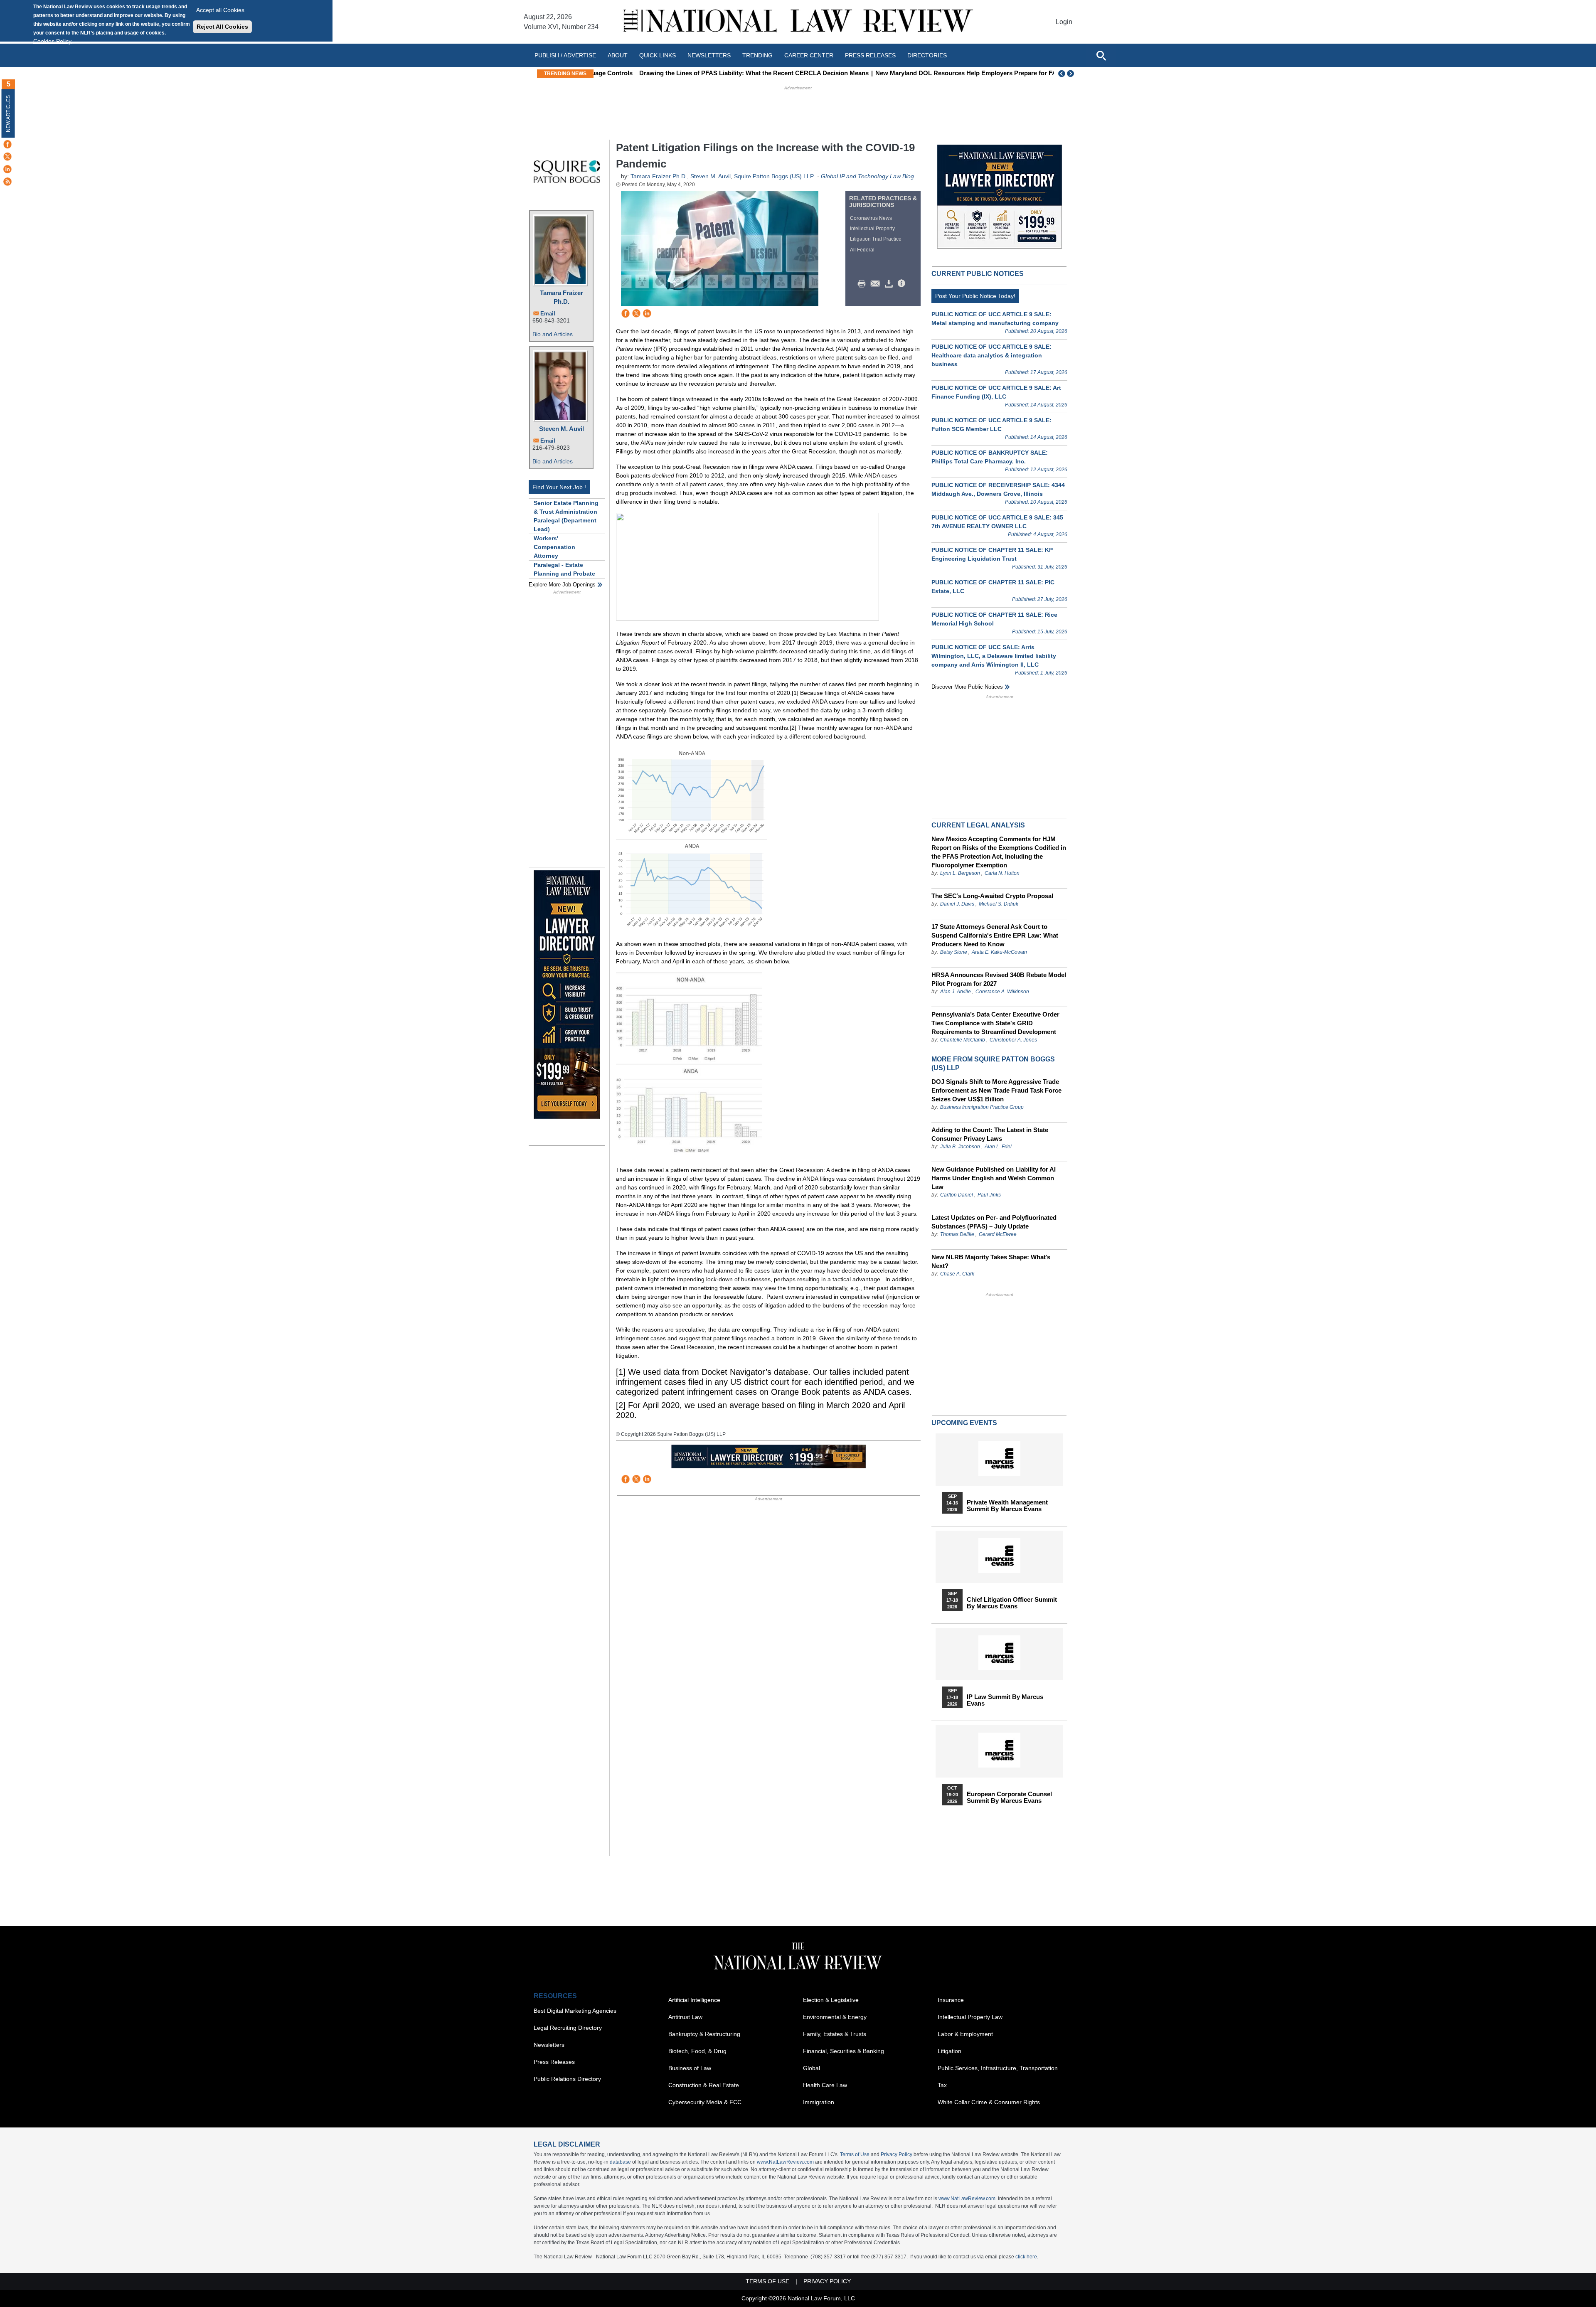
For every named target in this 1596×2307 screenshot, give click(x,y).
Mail (877, 284)
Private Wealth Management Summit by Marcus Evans (1007, 1506)
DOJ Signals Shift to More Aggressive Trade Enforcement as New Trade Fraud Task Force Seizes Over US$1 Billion (996, 1090)
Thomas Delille (957, 1234)
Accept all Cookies (220, 10)
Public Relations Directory (567, 2079)
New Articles (8, 114)
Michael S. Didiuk (999, 904)
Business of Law (690, 2068)
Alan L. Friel (998, 1147)
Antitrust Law (685, 2017)
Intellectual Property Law (970, 2017)
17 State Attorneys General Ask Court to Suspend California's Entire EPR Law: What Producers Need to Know (995, 935)
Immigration (819, 2102)
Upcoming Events (964, 1423)
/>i (903, 284)
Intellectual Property (872, 229)
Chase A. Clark (957, 1274)
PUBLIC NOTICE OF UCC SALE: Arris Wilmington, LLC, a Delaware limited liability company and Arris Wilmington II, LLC (994, 656)
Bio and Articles (553, 334)
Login (1064, 22)
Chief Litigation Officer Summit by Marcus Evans (1012, 1603)
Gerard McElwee (998, 1234)
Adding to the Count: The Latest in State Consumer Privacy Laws (990, 1134)
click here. (1027, 2257)
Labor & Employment (965, 2034)
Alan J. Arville (956, 992)
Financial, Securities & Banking (844, 2051)
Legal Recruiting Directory (568, 2028)
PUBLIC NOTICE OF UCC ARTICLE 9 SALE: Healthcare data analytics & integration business (991, 355)
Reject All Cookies (222, 27)
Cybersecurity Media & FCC (705, 2102)
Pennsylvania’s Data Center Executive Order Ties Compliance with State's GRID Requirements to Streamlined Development (995, 1023)
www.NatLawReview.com (785, 2162)
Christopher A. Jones (1013, 1040)
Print (864, 284)
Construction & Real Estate (704, 2085)
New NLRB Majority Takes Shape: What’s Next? (991, 1261)
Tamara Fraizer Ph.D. (562, 297)
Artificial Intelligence (694, 2000)
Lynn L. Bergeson (960, 873)
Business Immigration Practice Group (982, 1107)
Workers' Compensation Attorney (554, 547)
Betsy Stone (954, 952)
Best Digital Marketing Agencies (575, 2011)
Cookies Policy (52, 41)
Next (1071, 74)
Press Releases (554, 2062)
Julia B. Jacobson (960, 1147)
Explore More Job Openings (562, 585)
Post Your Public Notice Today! (975, 296)
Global (812, 2068)
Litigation (949, 2051)
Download (890, 284)
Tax (942, 2085)
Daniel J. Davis (957, 904)
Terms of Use (855, 2154)
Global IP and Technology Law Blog (867, 176)
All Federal (862, 250)
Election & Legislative (831, 2000)
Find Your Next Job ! (559, 487)
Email (548, 314)
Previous (1062, 74)
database (620, 2162)
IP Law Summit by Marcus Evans (1005, 1700)
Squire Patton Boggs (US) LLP (774, 176)
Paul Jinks (989, 1195)
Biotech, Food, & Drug (697, 2051)
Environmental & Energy (835, 2017)
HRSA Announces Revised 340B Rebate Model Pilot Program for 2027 (999, 979)
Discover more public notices (967, 687)
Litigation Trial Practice (876, 239)
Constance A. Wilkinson (1002, 992)
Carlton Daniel (957, 1195)
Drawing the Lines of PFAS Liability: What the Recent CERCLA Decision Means (713, 73)
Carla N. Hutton (1002, 873)
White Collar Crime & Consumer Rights (989, 2102)
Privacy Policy (897, 2154)
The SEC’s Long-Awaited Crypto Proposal (992, 896)
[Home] (798, 22)
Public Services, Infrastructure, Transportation (998, 2068)
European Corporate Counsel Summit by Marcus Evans (1009, 1797)
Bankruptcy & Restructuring (704, 2034)
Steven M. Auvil (562, 429)
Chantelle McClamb (963, 1040)
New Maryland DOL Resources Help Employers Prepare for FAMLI (931, 73)
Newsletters (709, 55)
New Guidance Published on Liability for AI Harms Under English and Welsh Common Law (994, 1178)
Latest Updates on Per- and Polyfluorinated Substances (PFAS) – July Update (994, 1222)
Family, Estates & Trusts (835, 2034)
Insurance (951, 2000)
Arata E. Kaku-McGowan (999, 952)
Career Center (809, 55)
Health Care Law (825, 2085)
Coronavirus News (871, 218)
